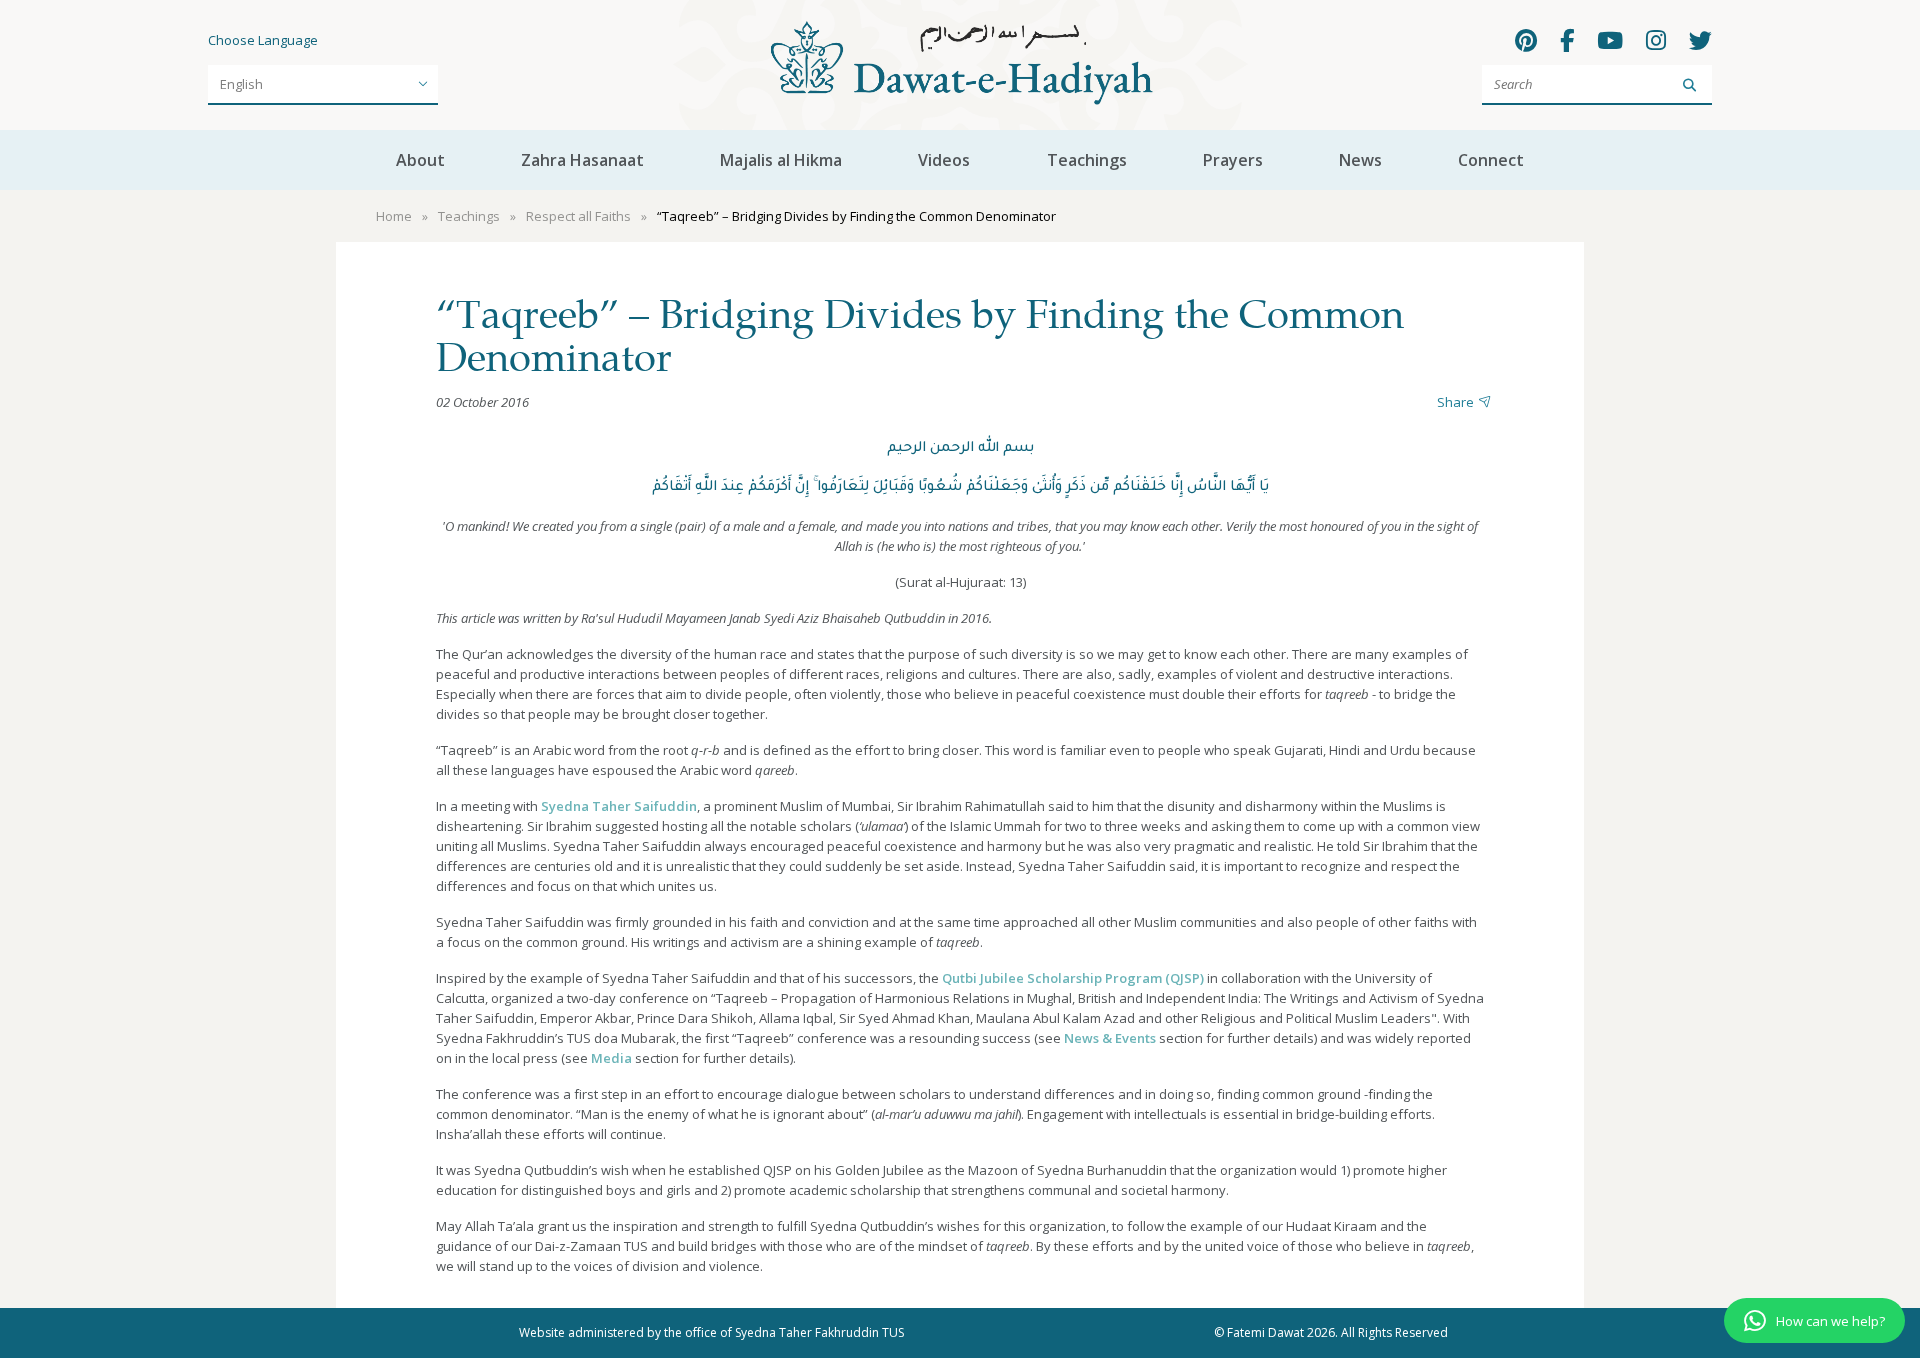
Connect (1491, 160)
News (1360, 160)
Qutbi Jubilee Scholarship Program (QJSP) (1073, 978)
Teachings (1087, 160)
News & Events (1110, 1038)
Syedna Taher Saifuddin (619, 806)
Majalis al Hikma (781, 160)
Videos (944, 160)
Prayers (1233, 160)
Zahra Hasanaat (582, 160)
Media (611, 1058)
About (420, 160)
